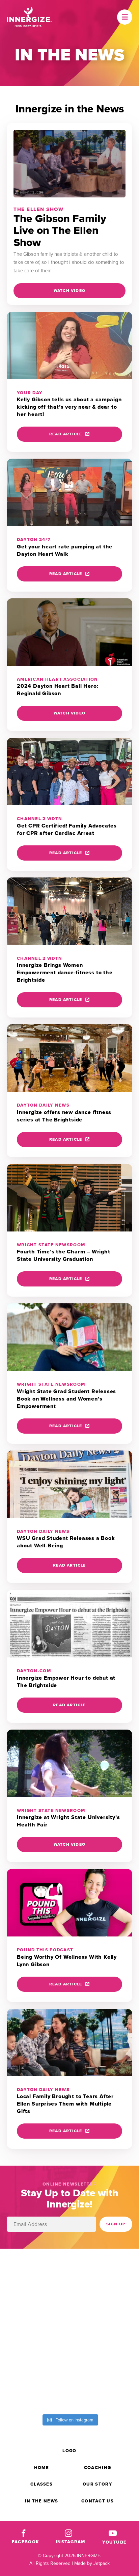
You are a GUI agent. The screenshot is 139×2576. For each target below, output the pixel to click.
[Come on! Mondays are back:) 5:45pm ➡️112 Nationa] (35, 2311)
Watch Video (69, 291)
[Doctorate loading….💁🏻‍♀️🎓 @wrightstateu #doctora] (35, 2272)
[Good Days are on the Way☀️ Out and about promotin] (104, 2350)
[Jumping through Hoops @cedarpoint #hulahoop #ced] (35, 2389)
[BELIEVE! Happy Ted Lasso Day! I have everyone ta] (35, 2350)
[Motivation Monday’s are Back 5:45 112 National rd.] (104, 2272)
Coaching (98, 2467)
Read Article (66, 434)
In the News (41, 2501)
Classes (41, 2484)
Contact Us (98, 2501)
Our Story (98, 2484)
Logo (69, 2451)
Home (41, 2467)
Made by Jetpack (92, 2563)
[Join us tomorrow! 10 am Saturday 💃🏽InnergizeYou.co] (104, 2311)
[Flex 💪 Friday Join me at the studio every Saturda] (104, 2389)
